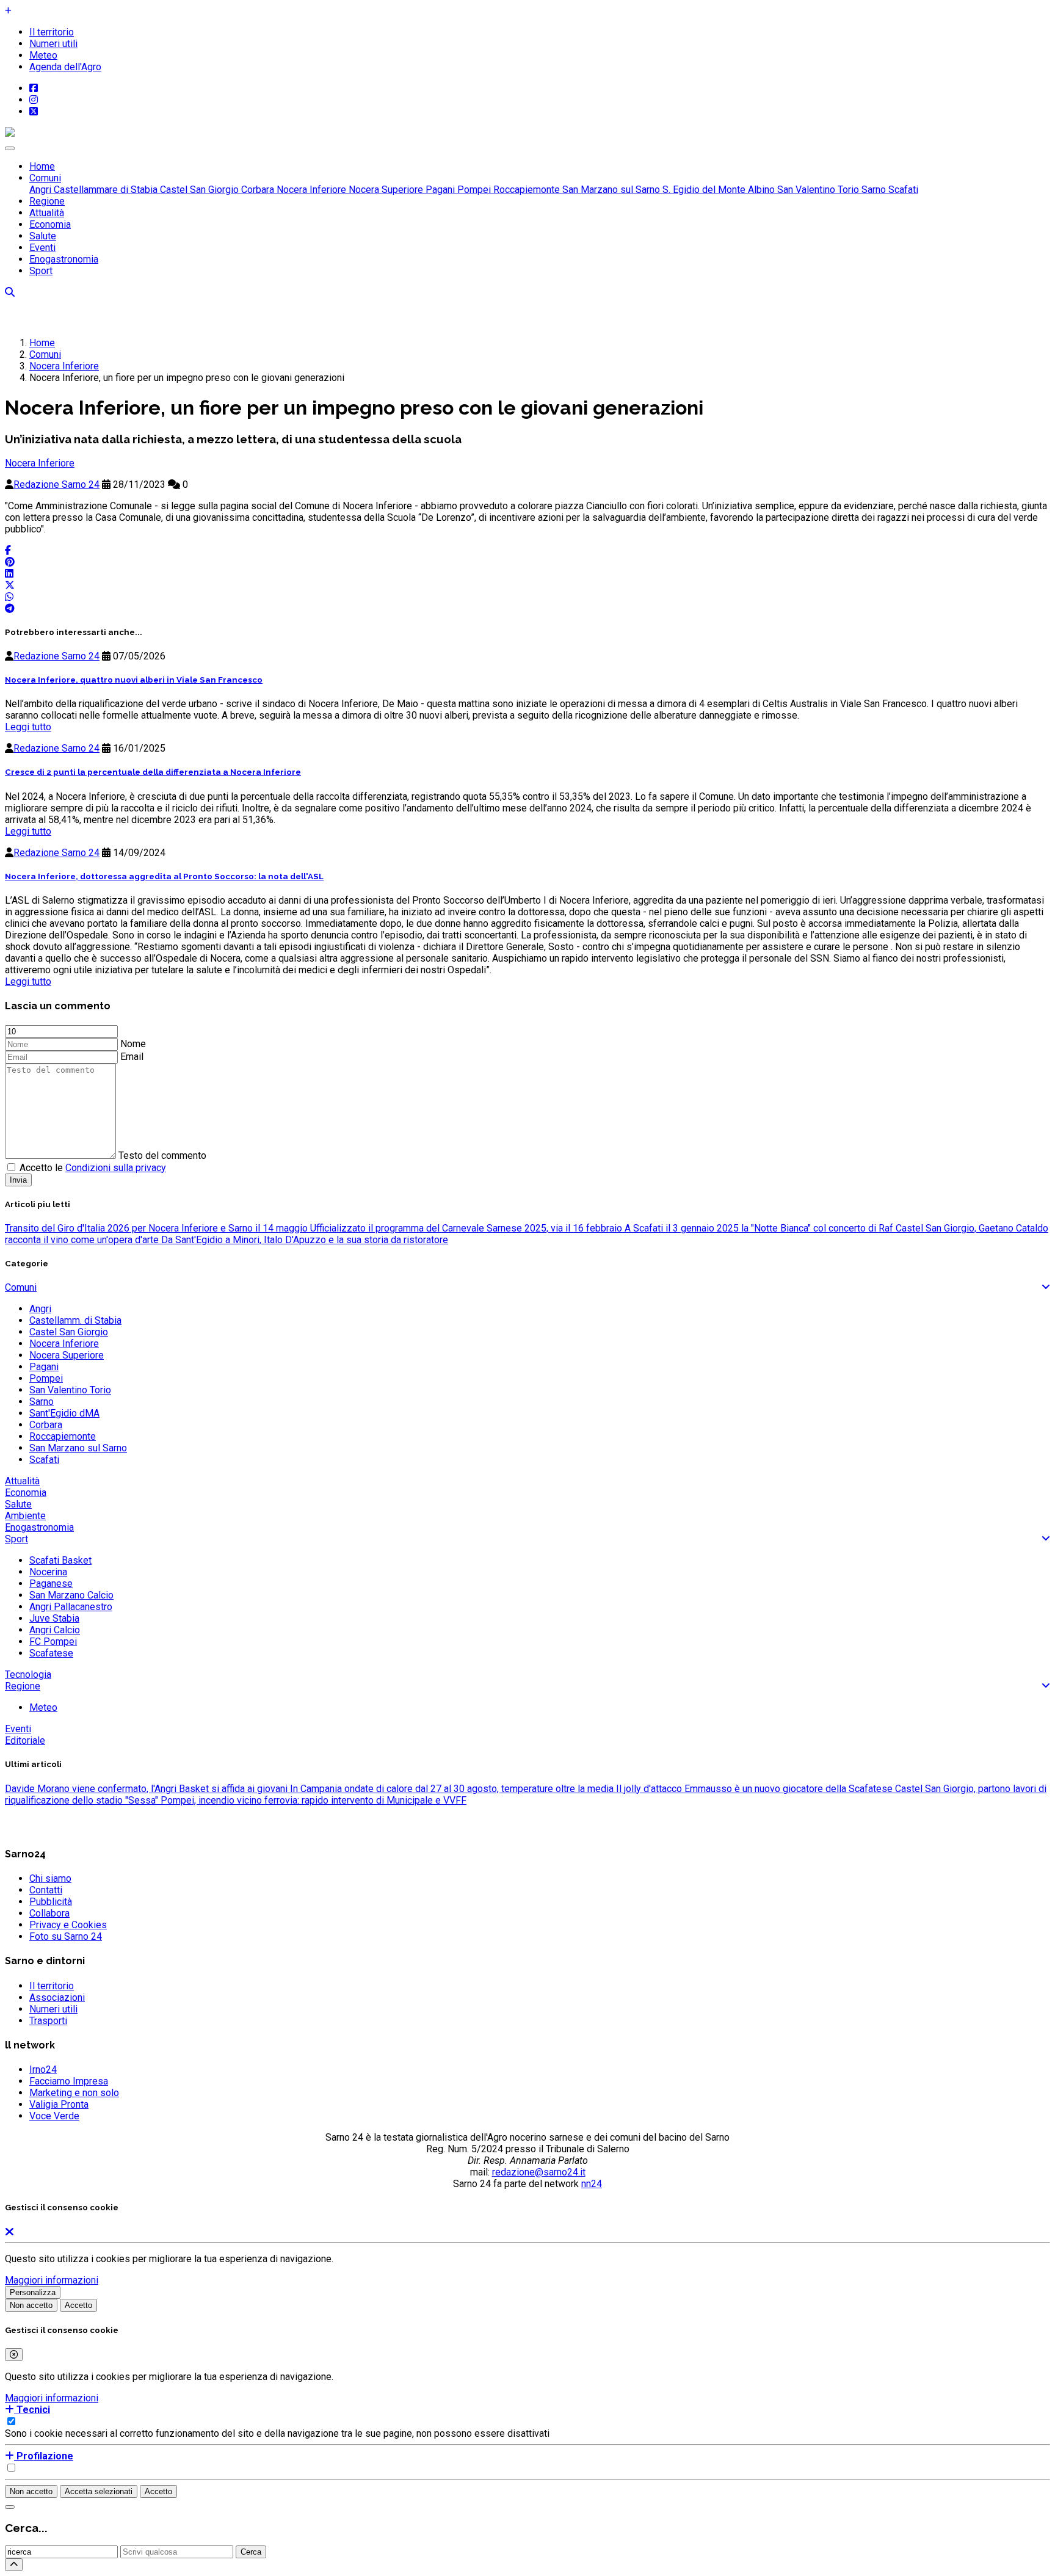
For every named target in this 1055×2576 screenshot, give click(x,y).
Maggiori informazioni (52, 2280)
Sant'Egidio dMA (64, 1413)
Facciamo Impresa (69, 2081)
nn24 (592, 2184)
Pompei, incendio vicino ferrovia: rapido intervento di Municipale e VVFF (312, 1800)
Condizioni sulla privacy (116, 1168)
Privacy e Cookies (68, 1925)
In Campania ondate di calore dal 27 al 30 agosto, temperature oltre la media (451, 1789)
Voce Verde (54, 2116)
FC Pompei (53, 1642)
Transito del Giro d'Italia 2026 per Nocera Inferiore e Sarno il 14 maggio (156, 1228)
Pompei (473, 190)
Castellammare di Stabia (104, 190)
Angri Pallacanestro (71, 1607)
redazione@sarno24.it (539, 2172)
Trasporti (48, 2021)
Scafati (902, 190)
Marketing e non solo (74, 2093)
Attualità (47, 213)
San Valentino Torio (817, 190)
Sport (41, 271)
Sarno (872, 190)
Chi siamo (50, 1878)
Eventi (42, 248)
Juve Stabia (54, 1618)
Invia (18, 1180)
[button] (27, 2410)
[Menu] (10, 148)
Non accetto (31, 2305)
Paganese (51, 1584)
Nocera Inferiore (310, 190)
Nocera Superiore (385, 190)
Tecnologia (28, 1674)
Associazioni (57, 1997)
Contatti (46, 1890)
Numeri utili (53, 44)
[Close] (14, 2355)
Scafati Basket (60, 1560)
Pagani (439, 190)
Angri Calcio (55, 1630)
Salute (43, 236)
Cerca (251, 2552)
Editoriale (25, 1740)
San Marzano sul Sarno (610, 190)
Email (132, 1057)
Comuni (45, 178)
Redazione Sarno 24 (56, 484)
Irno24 (43, 2070)
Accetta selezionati (99, 2491)
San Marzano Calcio (71, 1595)
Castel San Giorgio (198, 190)
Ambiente (25, 1516)
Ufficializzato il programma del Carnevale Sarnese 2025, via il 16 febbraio (465, 1228)
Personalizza (33, 2292)
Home (42, 166)
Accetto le (93, 1168)
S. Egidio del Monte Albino (717, 190)
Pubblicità (51, 1902)
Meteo (43, 55)
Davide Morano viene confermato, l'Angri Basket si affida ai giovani (146, 1789)
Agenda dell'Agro (65, 67)
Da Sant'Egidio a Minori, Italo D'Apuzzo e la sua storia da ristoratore (303, 1240)
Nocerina (48, 1572)
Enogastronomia (64, 259)
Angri (40, 190)
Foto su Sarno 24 (66, 1936)
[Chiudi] (10, 2507)
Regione (47, 201)
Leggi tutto (28, 727)
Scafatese (51, 1653)
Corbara (256, 190)
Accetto (78, 2305)
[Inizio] (14, 2565)
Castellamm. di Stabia (75, 1320)
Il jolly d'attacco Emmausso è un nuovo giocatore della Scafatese (753, 1789)
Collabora (49, 1913)
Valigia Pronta (59, 2104)
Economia (50, 224)
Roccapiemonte (525, 190)
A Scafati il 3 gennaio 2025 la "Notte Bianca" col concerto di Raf (758, 1228)
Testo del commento (162, 1156)
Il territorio (52, 32)
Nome (133, 1044)
